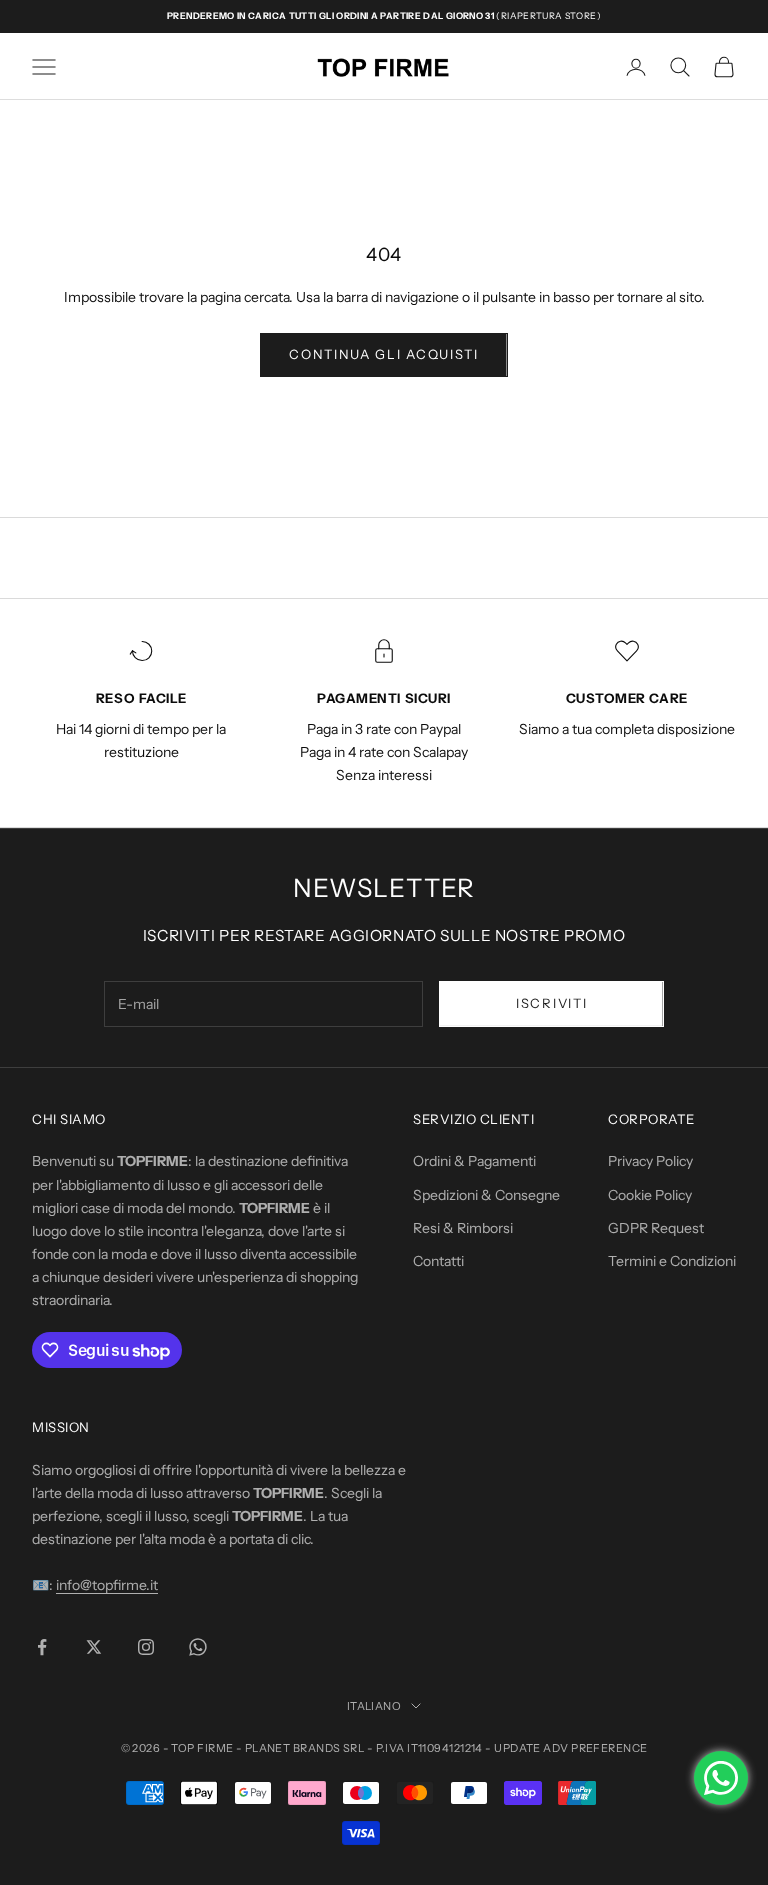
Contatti (438, 1261)
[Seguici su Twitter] (94, 1647)
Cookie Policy (650, 1195)
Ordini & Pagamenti (474, 1161)
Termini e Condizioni (672, 1261)
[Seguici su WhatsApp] (198, 1647)
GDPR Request (656, 1228)
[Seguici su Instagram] (146, 1647)
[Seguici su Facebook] (42, 1647)
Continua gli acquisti (384, 354)
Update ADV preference (570, 1748)
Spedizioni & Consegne (486, 1195)
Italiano (374, 1706)
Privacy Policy (650, 1161)
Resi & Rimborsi (463, 1228)
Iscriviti (551, 1003)
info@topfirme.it (107, 1585)
